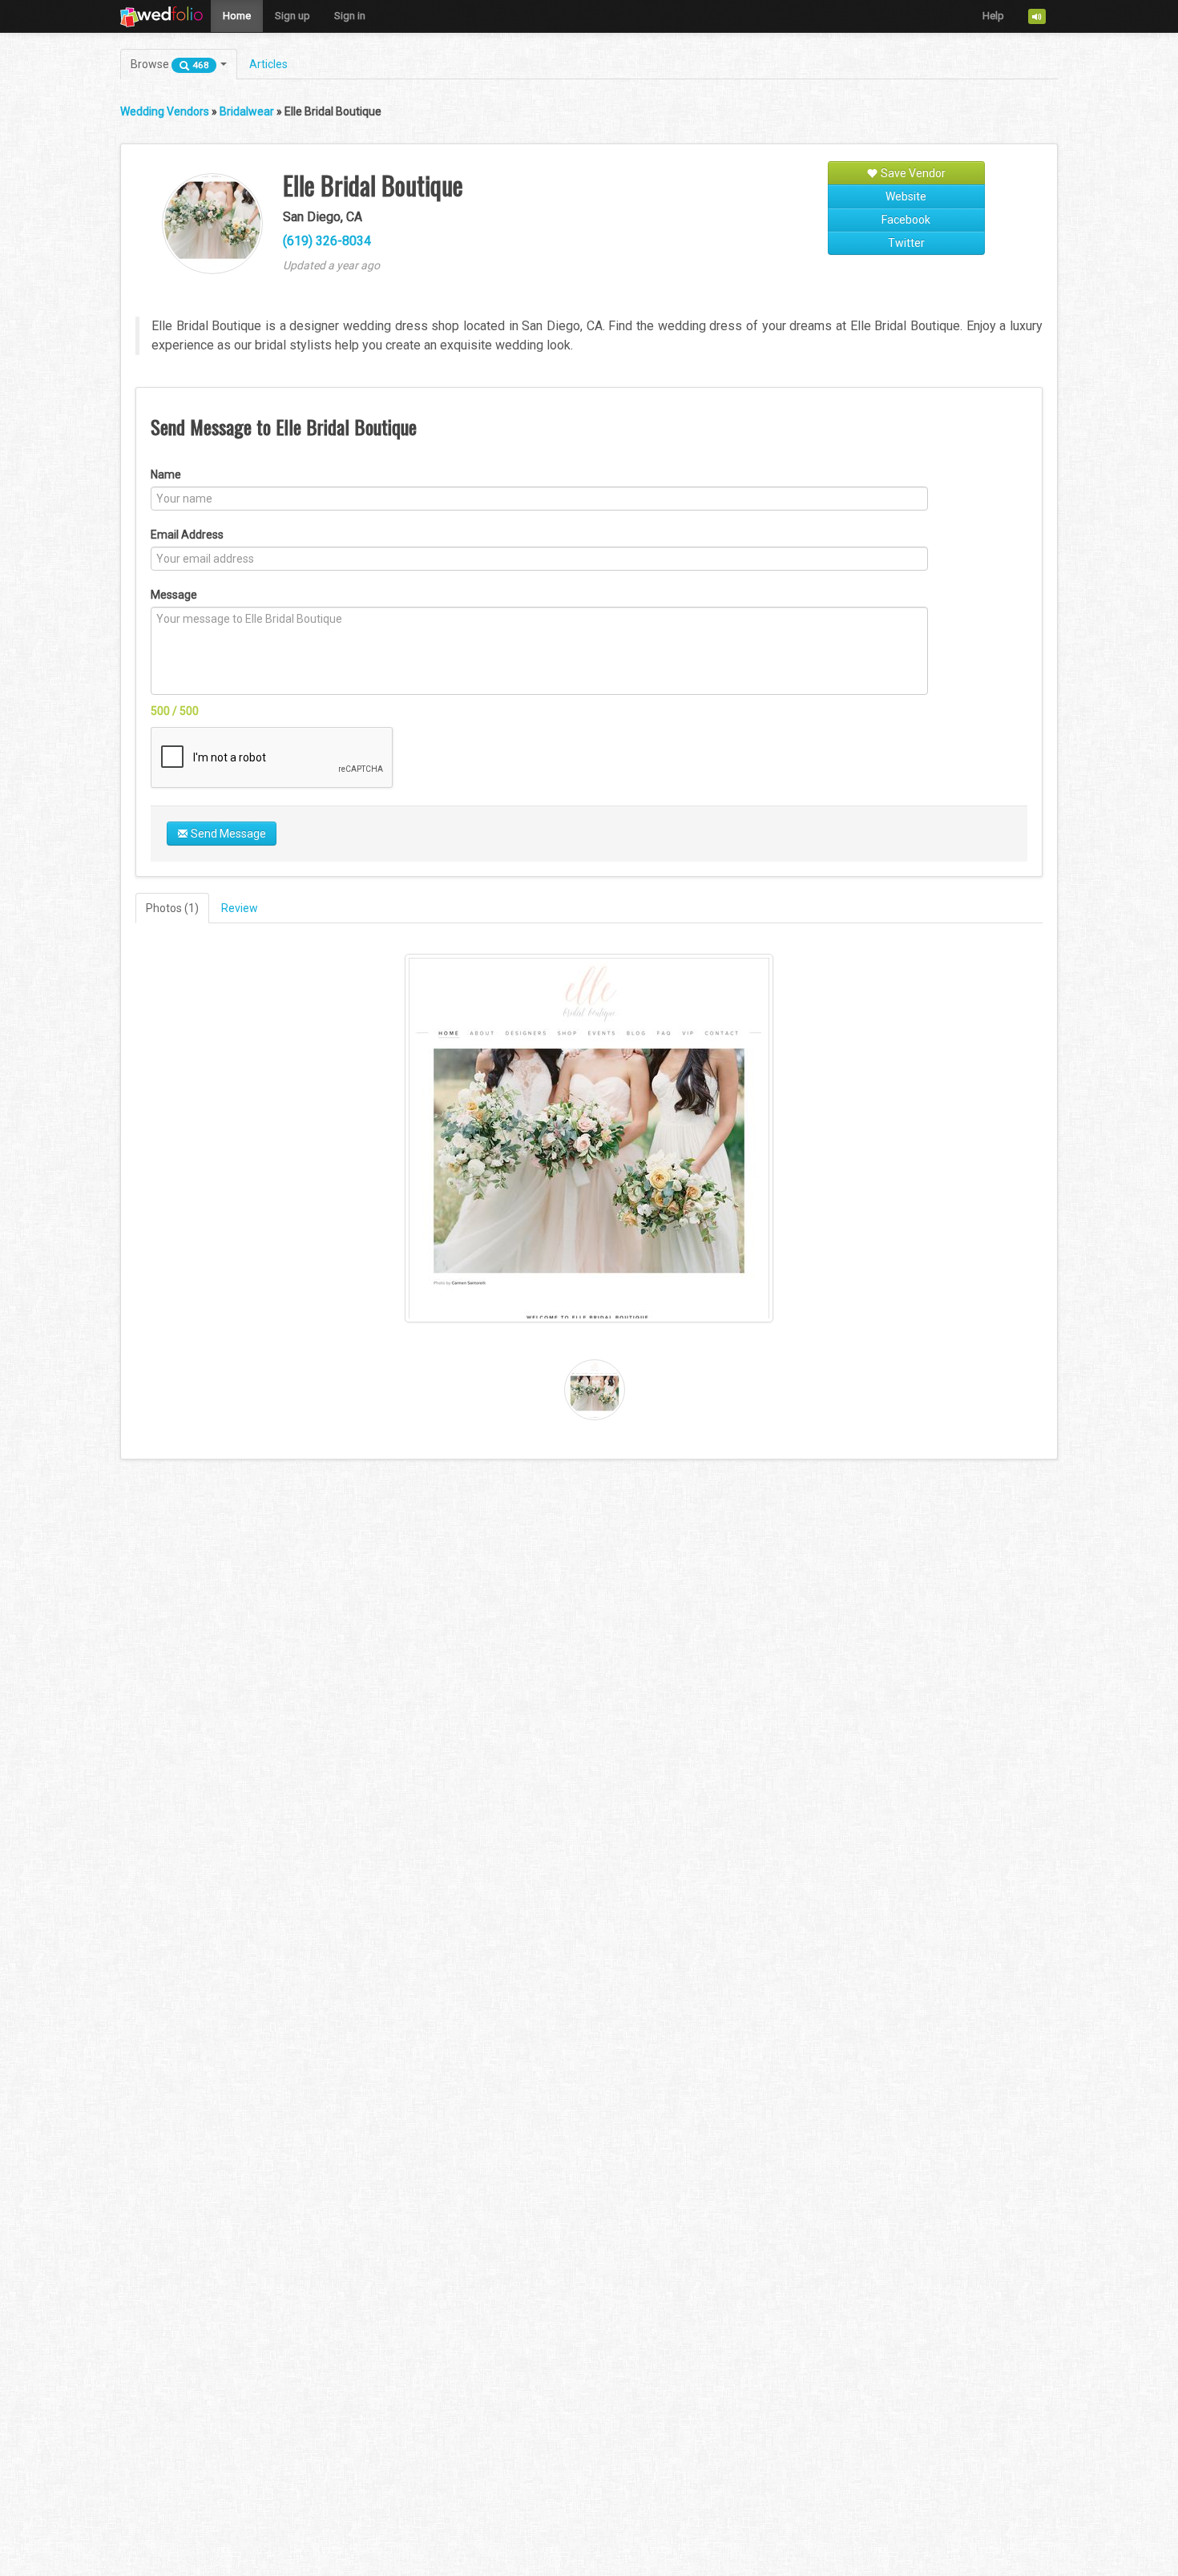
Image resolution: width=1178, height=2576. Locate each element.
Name (166, 474)
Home (237, 16)
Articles (268, 64)
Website (906, 196)
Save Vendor (912, 173)
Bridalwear (247, 111)
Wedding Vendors (165, 111)
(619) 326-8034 (327, 241)
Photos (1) (172, 908)
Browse (170, 64)
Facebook (906, 220)
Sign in (350, 16)
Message (174, 595)
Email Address (187, 535)
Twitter (906, 243)
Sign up (292, 16)
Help (993, 16)
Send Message (227, 834)
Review (240, 908)
